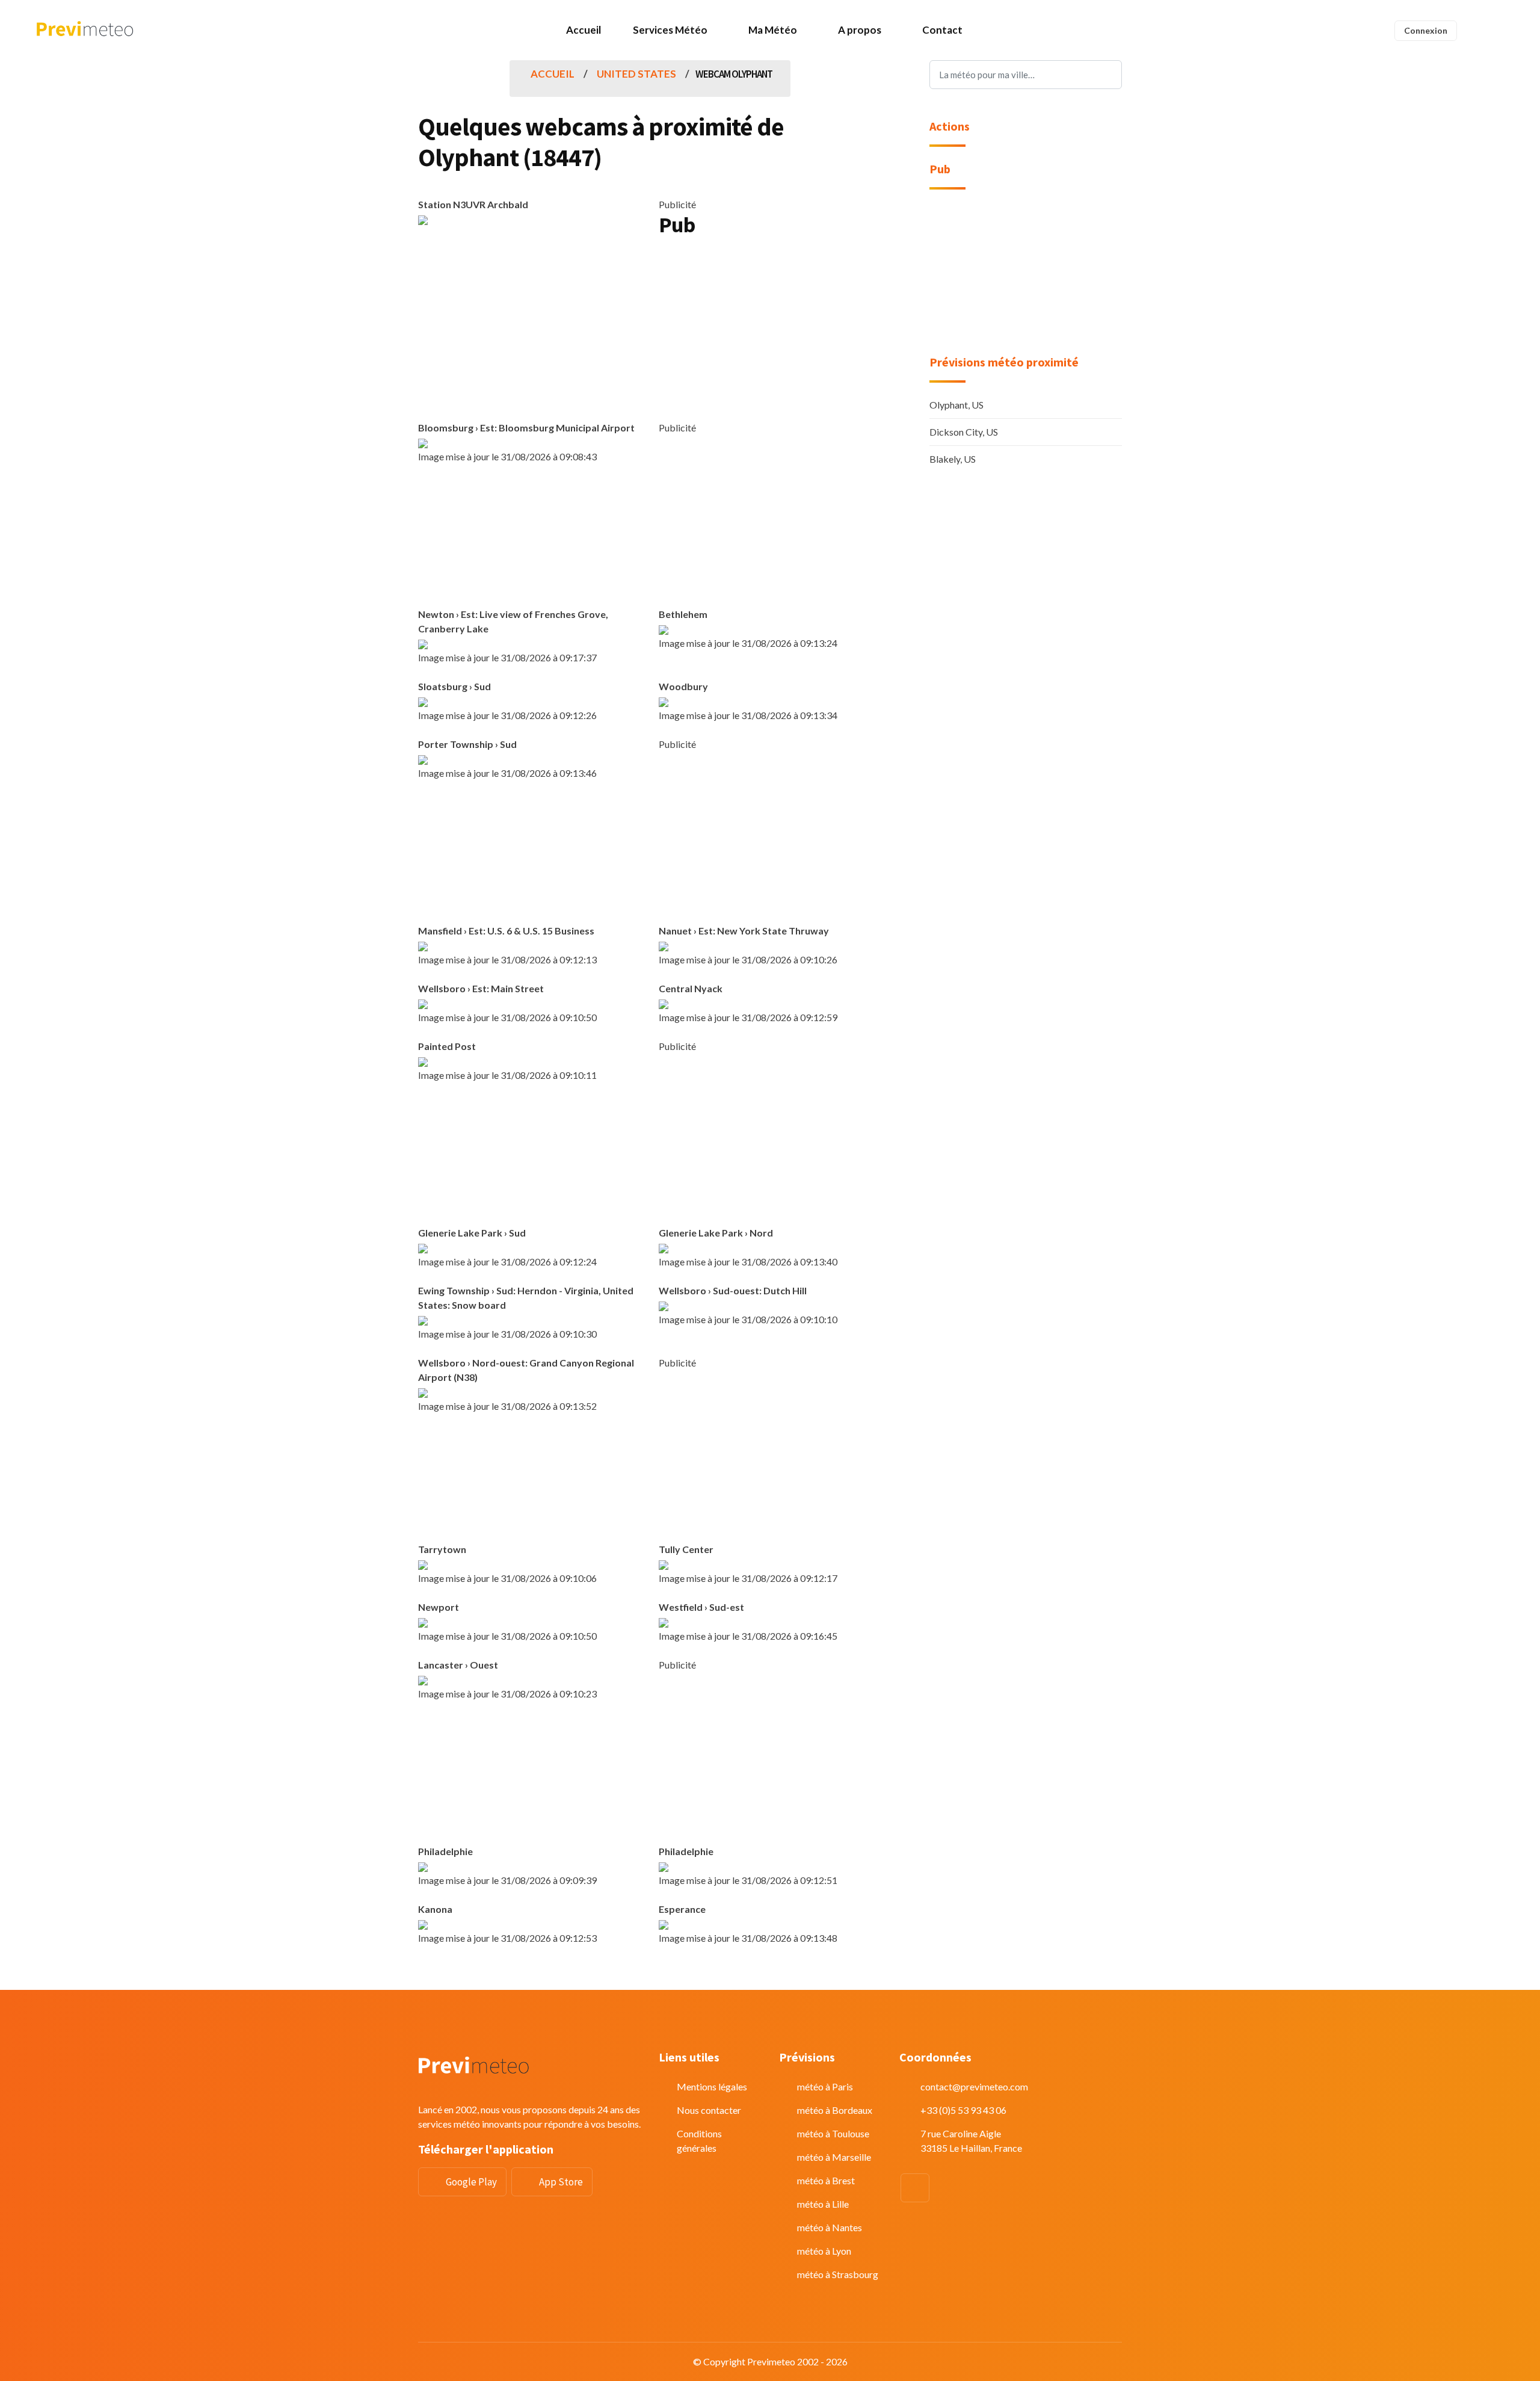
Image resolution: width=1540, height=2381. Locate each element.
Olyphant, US (956, 405)
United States (636, 74)
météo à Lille (823, 2204)
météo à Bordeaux (835, 2110)
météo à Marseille (834, 2157)
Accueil (584, 30)
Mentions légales (712, 2086)
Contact (942, 30)
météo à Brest (826, 2180)
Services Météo (670, 30)
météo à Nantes (830, 2227)
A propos (860, 30)
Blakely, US (953, 459)
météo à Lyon (824, 2251)
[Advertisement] (770, 333)
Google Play (471, 2182)
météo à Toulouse (833, 2133)
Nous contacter (709, 2110)
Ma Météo (773, 30)
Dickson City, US (964, 432)
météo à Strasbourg (838, 2274)
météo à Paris (825, 2086)
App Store (561, 2182)
